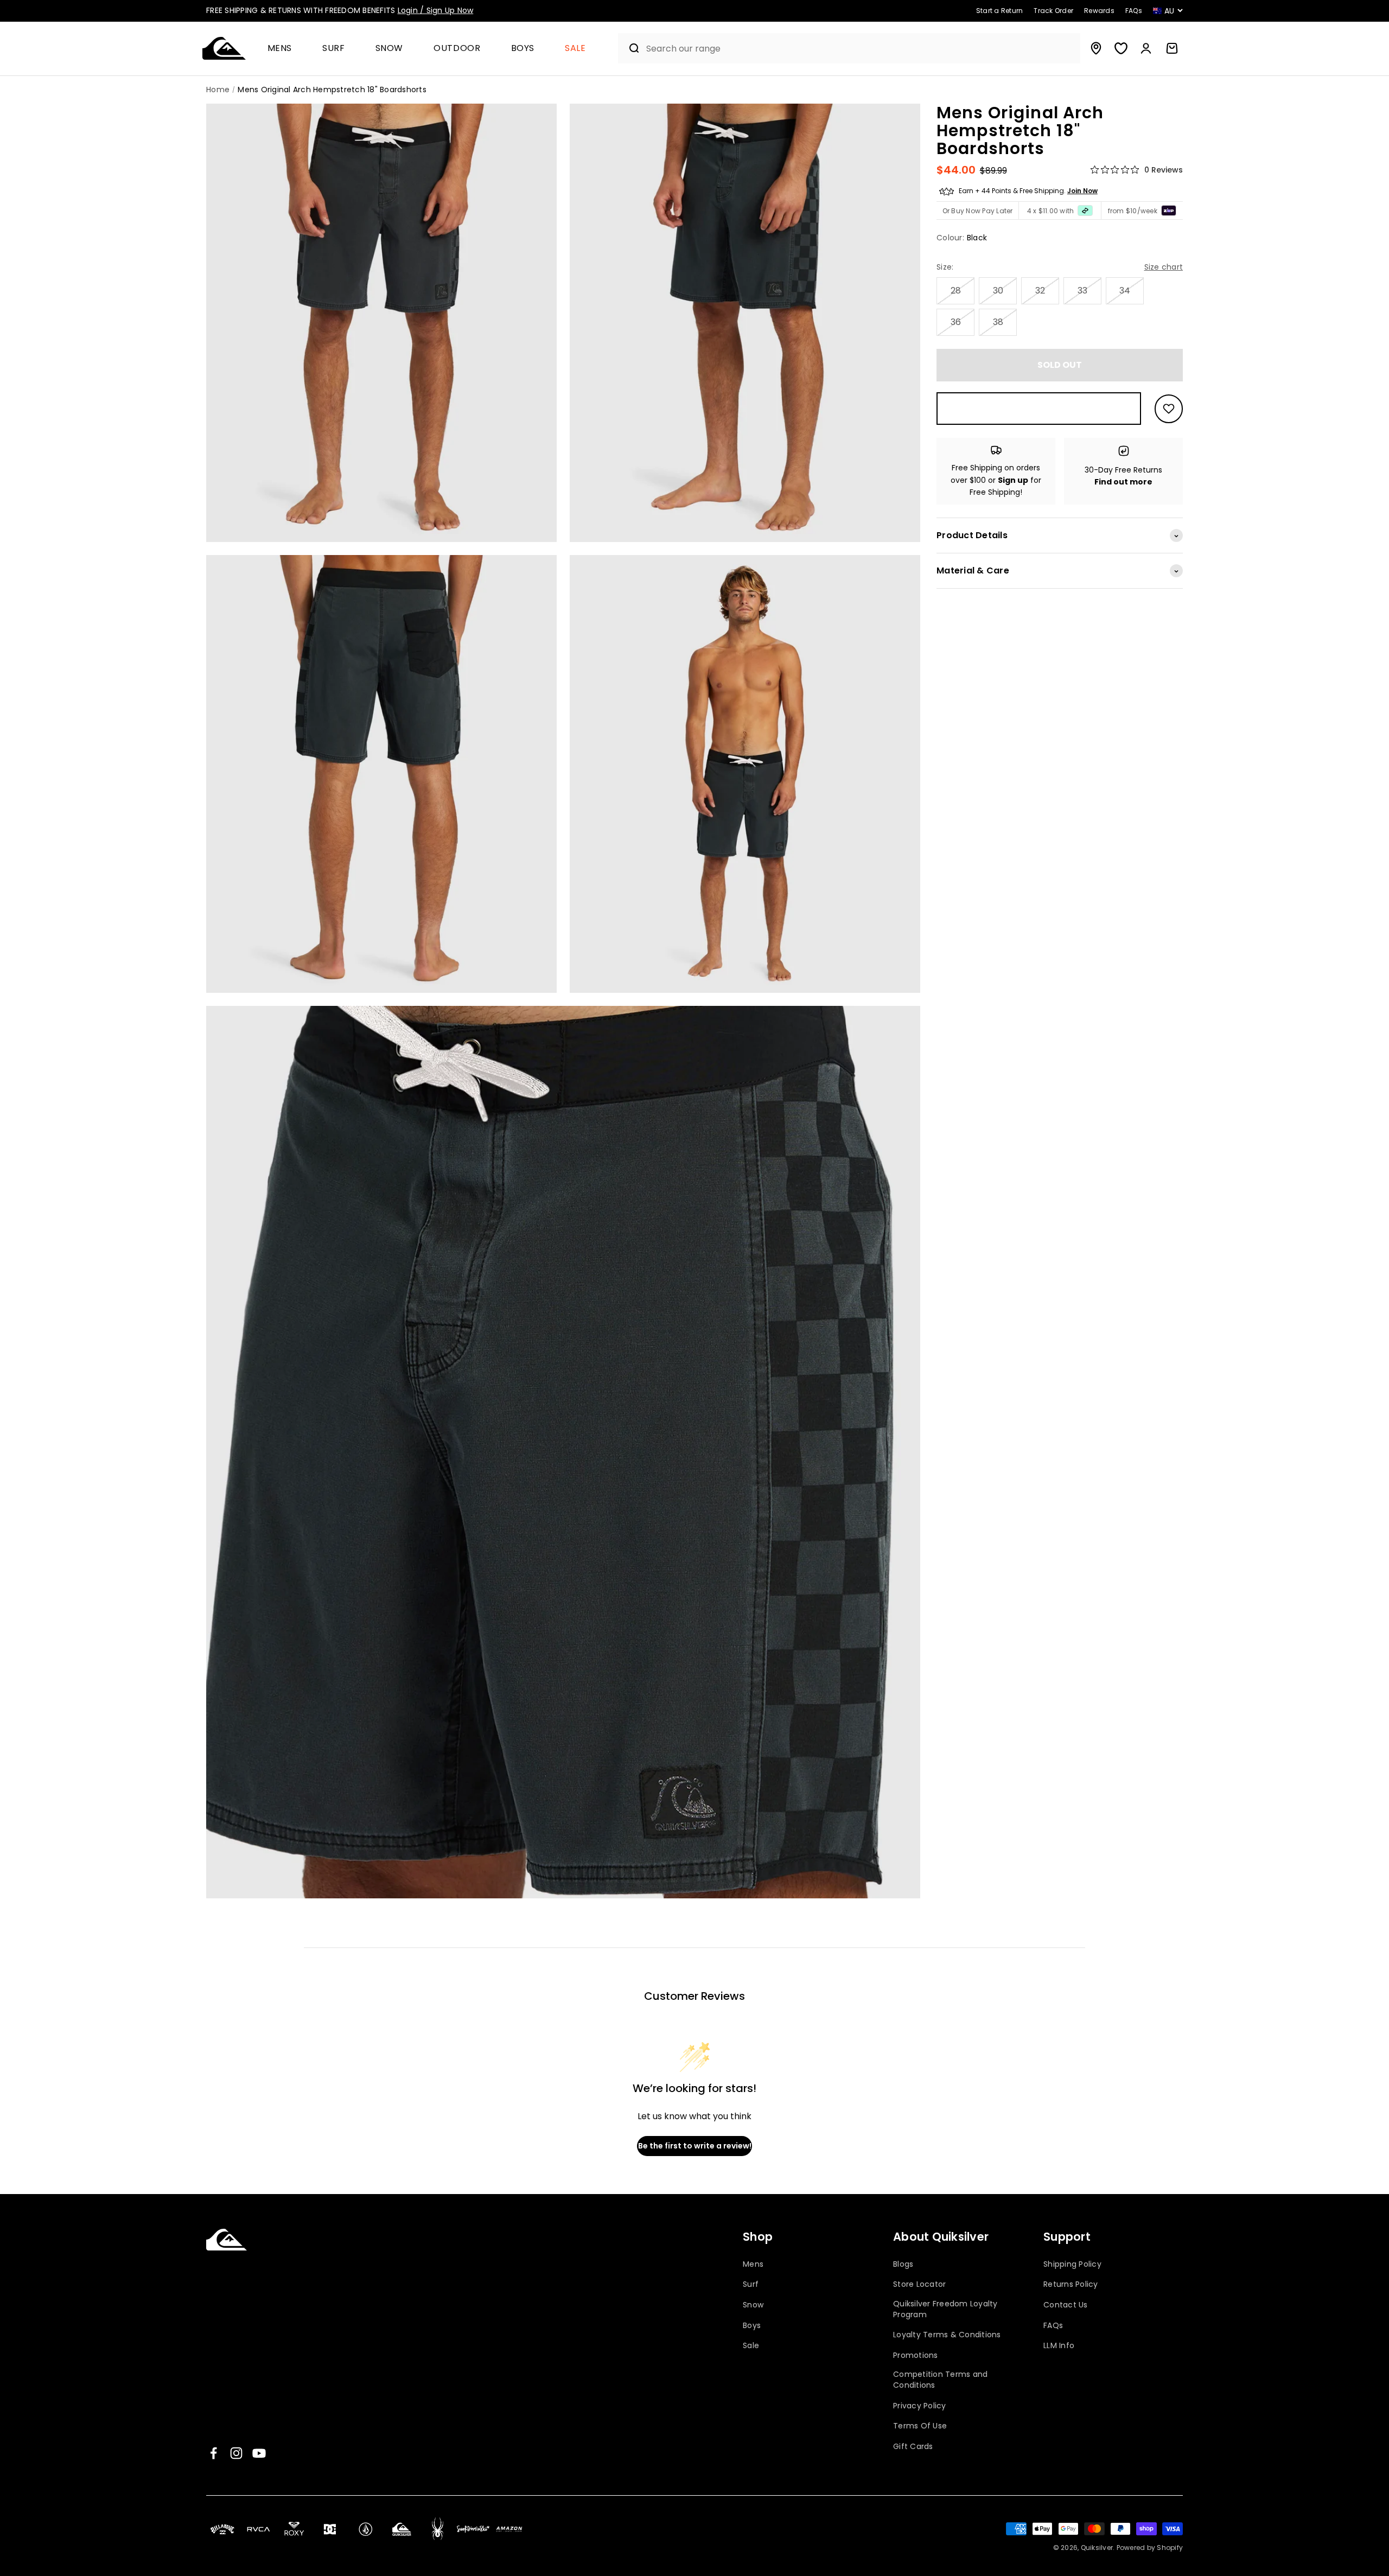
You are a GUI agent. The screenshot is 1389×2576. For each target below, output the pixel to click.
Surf (334, 49)
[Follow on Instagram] (236, 2453)
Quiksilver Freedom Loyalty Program (945, 2309)
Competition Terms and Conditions (940, 2380)
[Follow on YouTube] (259, 2453)
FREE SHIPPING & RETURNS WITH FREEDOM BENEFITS (340, 10)
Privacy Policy (920, 2406)
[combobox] (861, 49)
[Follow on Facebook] (214, 2453)
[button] (284, 49)
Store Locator (919, 2284)
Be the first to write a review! (695, 2146)
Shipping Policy (1072, 2264)
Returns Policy (1071, 2284)
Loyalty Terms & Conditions (947, 2335)
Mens (280, 49)
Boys (523, 49)
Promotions (916, 2355)
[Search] (630, 48)
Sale (575, 49)
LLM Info (1059, 2346)
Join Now (1082, 191)
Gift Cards (913, 2447)
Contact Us (1066, 2305)
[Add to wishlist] (1169, 409)
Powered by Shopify (1150, 2548)
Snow (390, 49)
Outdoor (457, 49)
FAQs (1053, 2326)
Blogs (903, 2264)
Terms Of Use (920, 2426)
